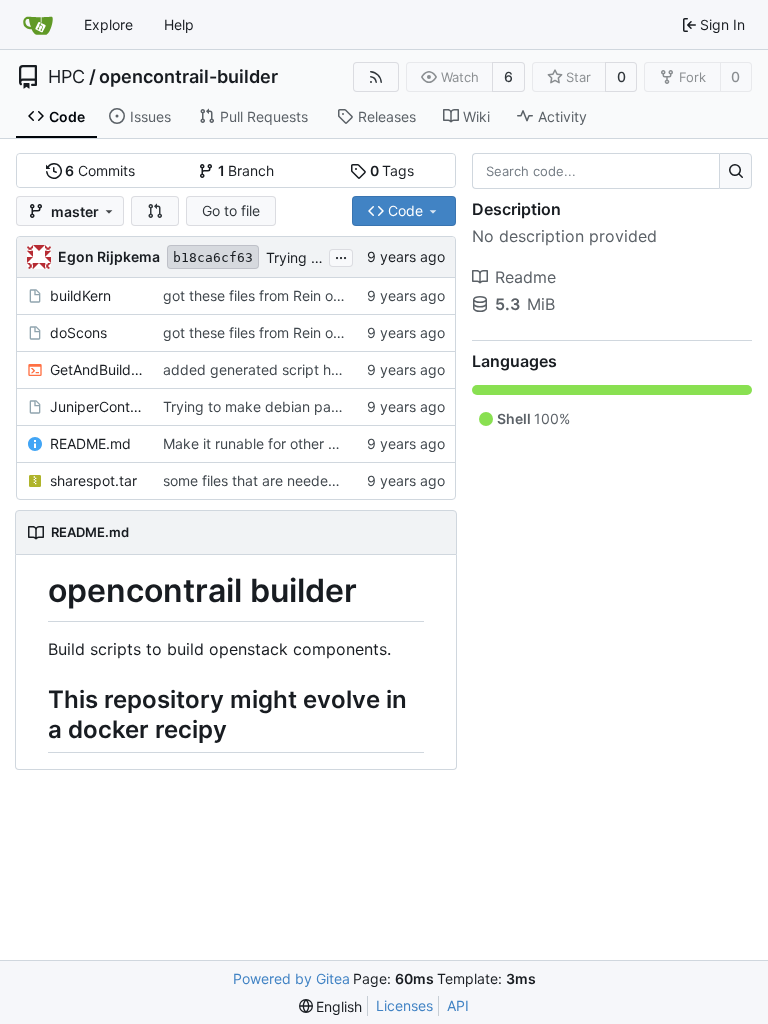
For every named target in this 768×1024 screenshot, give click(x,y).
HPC (66, 77)
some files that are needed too (262, 480)
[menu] (331, 1006)
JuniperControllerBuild (96, 406)
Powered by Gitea (291, 978)
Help (179, 24)
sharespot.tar (93, 480)
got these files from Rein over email (277, 295)
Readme (525, 277)
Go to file (231, 210)
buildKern (80, 295)
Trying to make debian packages (271, 406)
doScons (78, 332)
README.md (90, 443)
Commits (100, 170)
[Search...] (735, 171)
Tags (392, 170)
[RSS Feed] (376, 77)
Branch (246, 170)
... (341, 255)
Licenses (404, 1005)
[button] (155, 211)
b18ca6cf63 (213, 257)
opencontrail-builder (188, 77)
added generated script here (257, 369)
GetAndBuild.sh (96, 369)
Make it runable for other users (263, 443)
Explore (108, 24)
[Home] (38, 25)
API (458, 1005)
